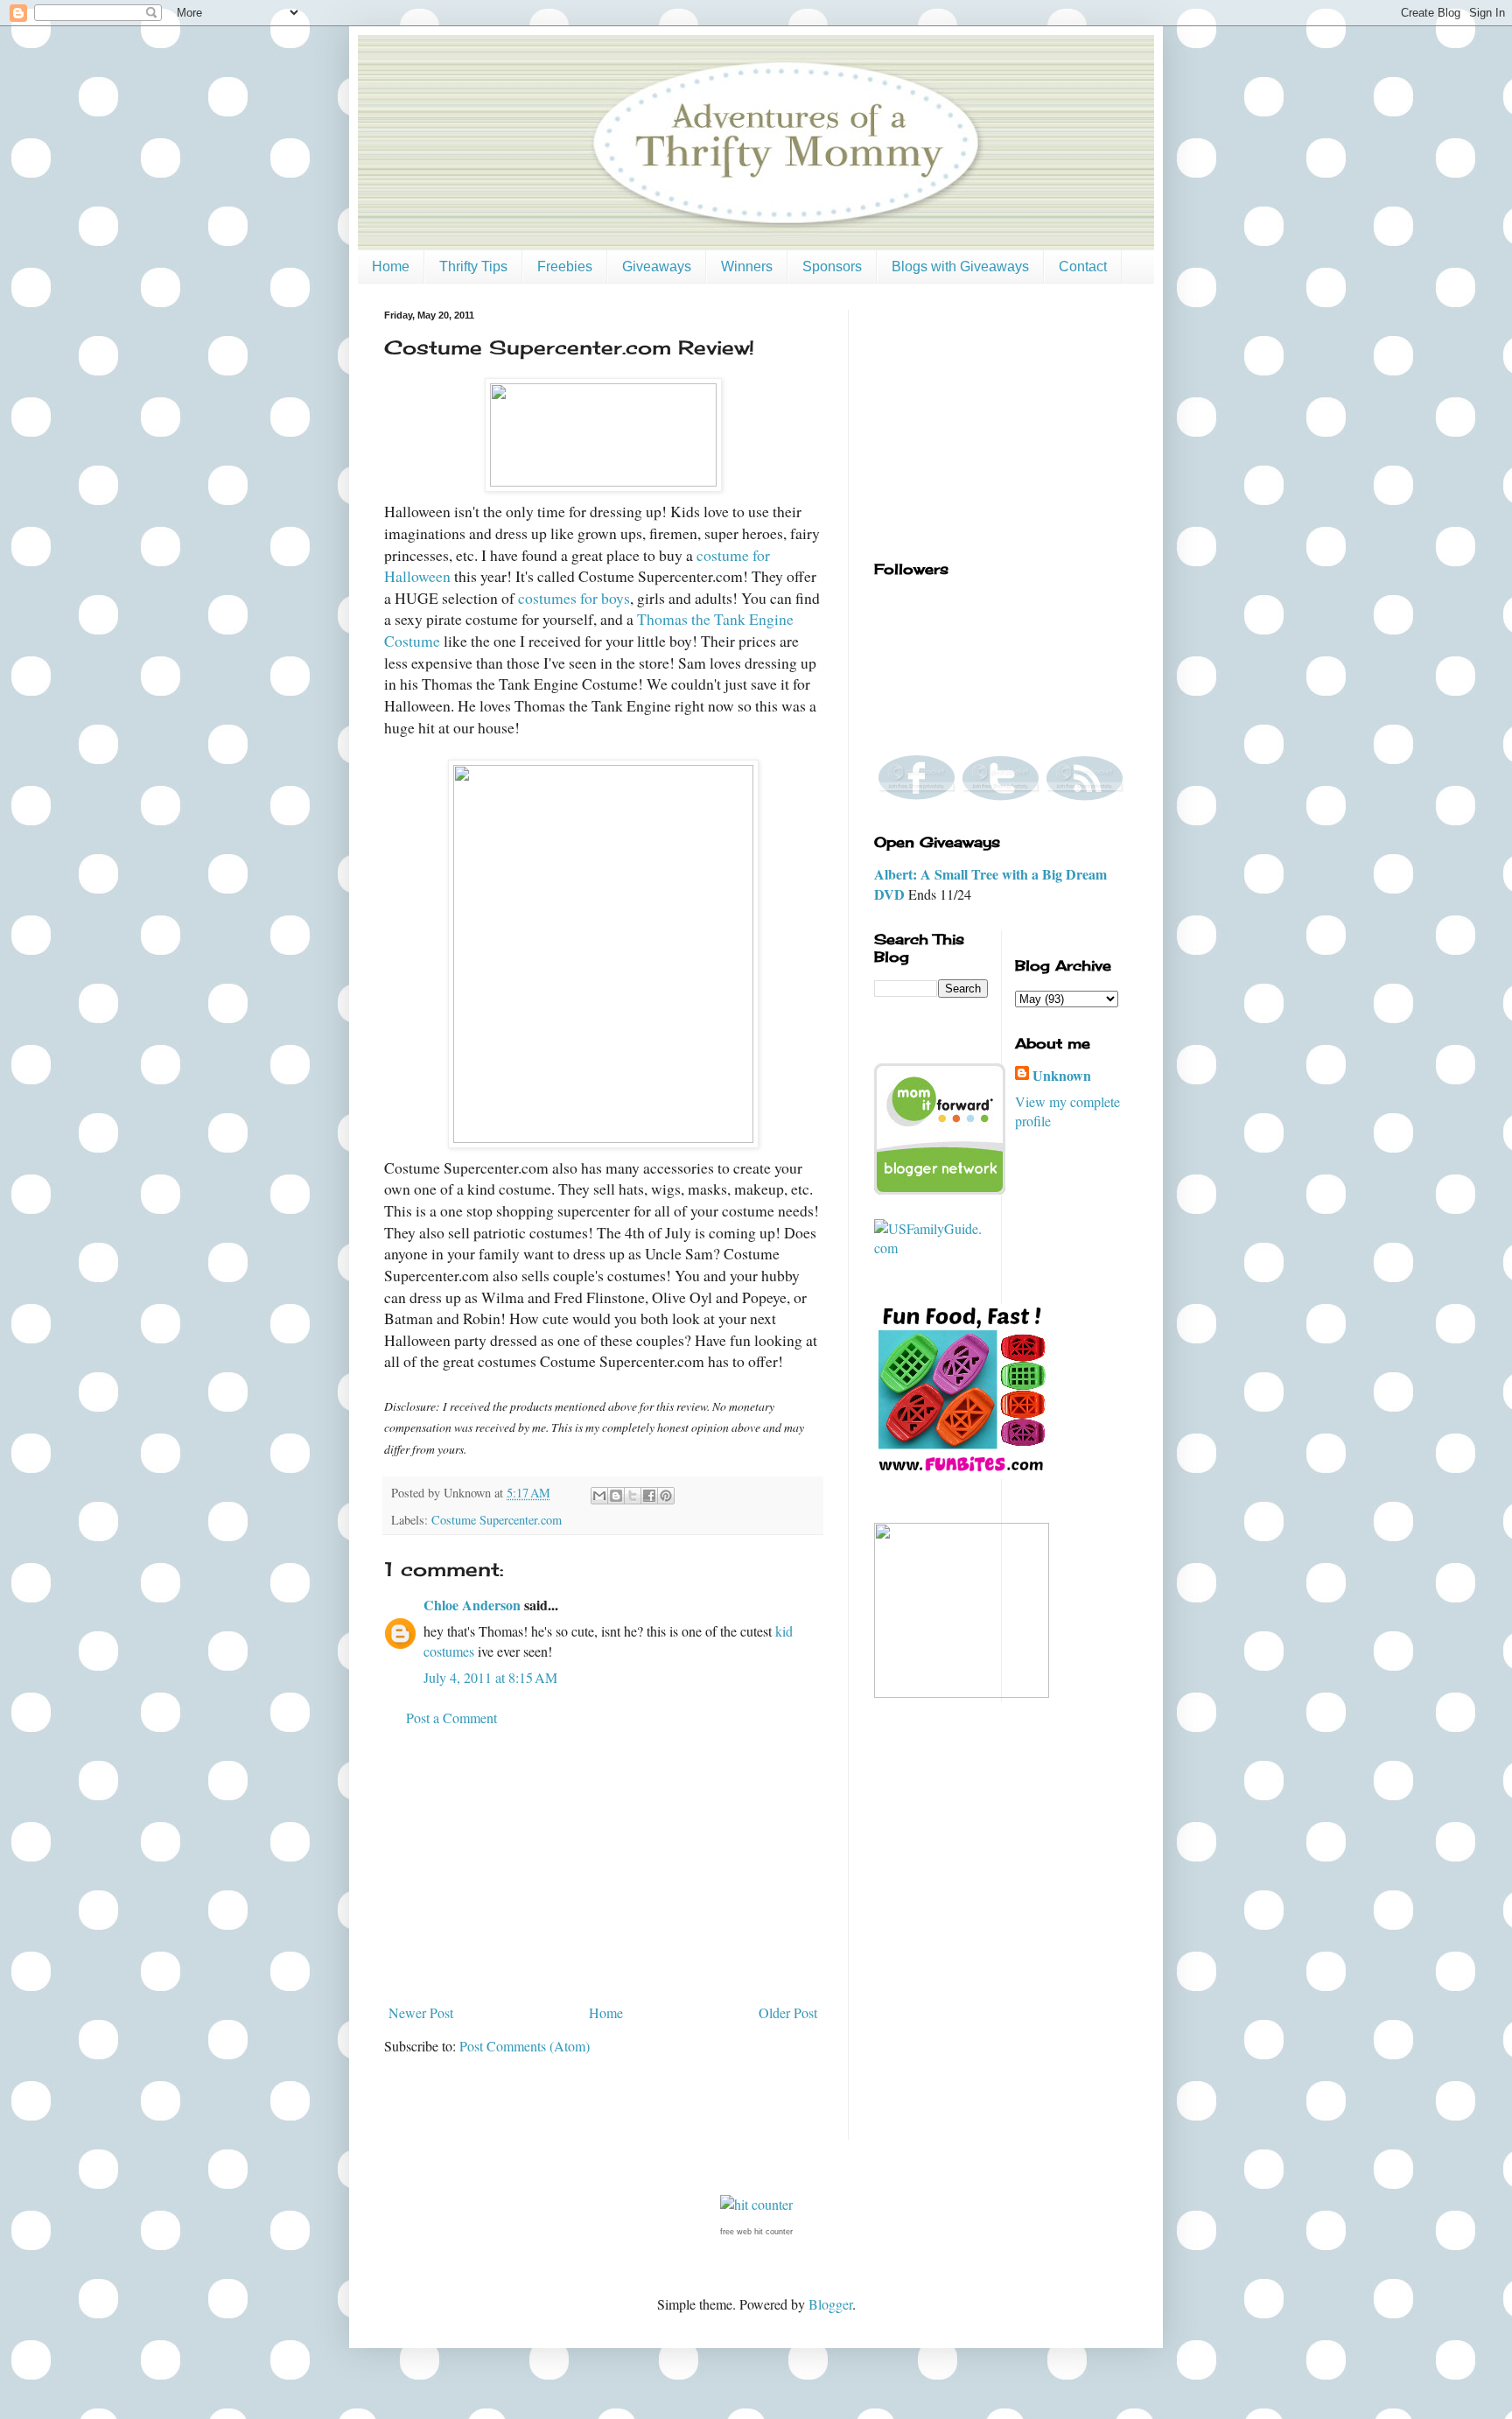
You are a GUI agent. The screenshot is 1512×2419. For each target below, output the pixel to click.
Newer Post (421, 2012)
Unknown (1062, 1076)
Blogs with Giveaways (960, 266)
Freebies (565, 266)
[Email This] (599, 1496)
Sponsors (832, 266)
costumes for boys (574, 598)
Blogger (830, 2304)
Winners (747, 266)
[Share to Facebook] (649, 1496)
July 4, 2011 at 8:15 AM (490, 1677)
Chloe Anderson (472, 1605)
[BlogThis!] (616, 1496)
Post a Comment (451, 1718)
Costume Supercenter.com (497, 1520)
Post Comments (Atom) (525, 2046)
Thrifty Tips (473, 266)
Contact (1083, 266)
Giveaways (657, 266)
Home (391, 266)
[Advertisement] (603, 1866)
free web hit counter (756, 2232)
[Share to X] (633, 1496)
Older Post (788, 2012)
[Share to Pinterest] (666, 1496)
